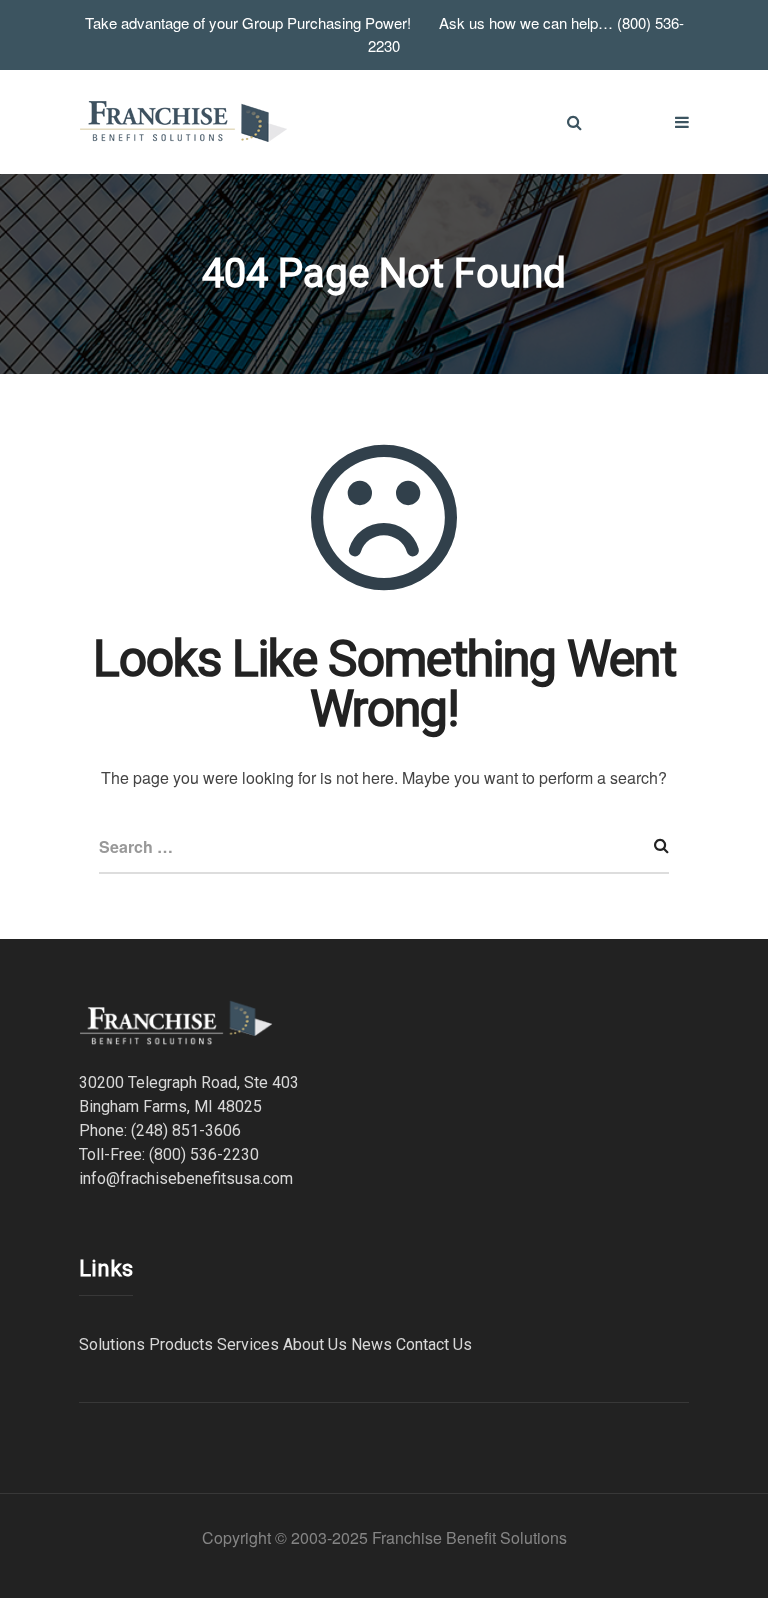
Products (181, 1344)
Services (248, 1344)
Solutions (112, 1344)
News (371, 1344)
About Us (315, 1344)
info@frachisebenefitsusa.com (186, 1178)
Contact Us (434, 1344)
